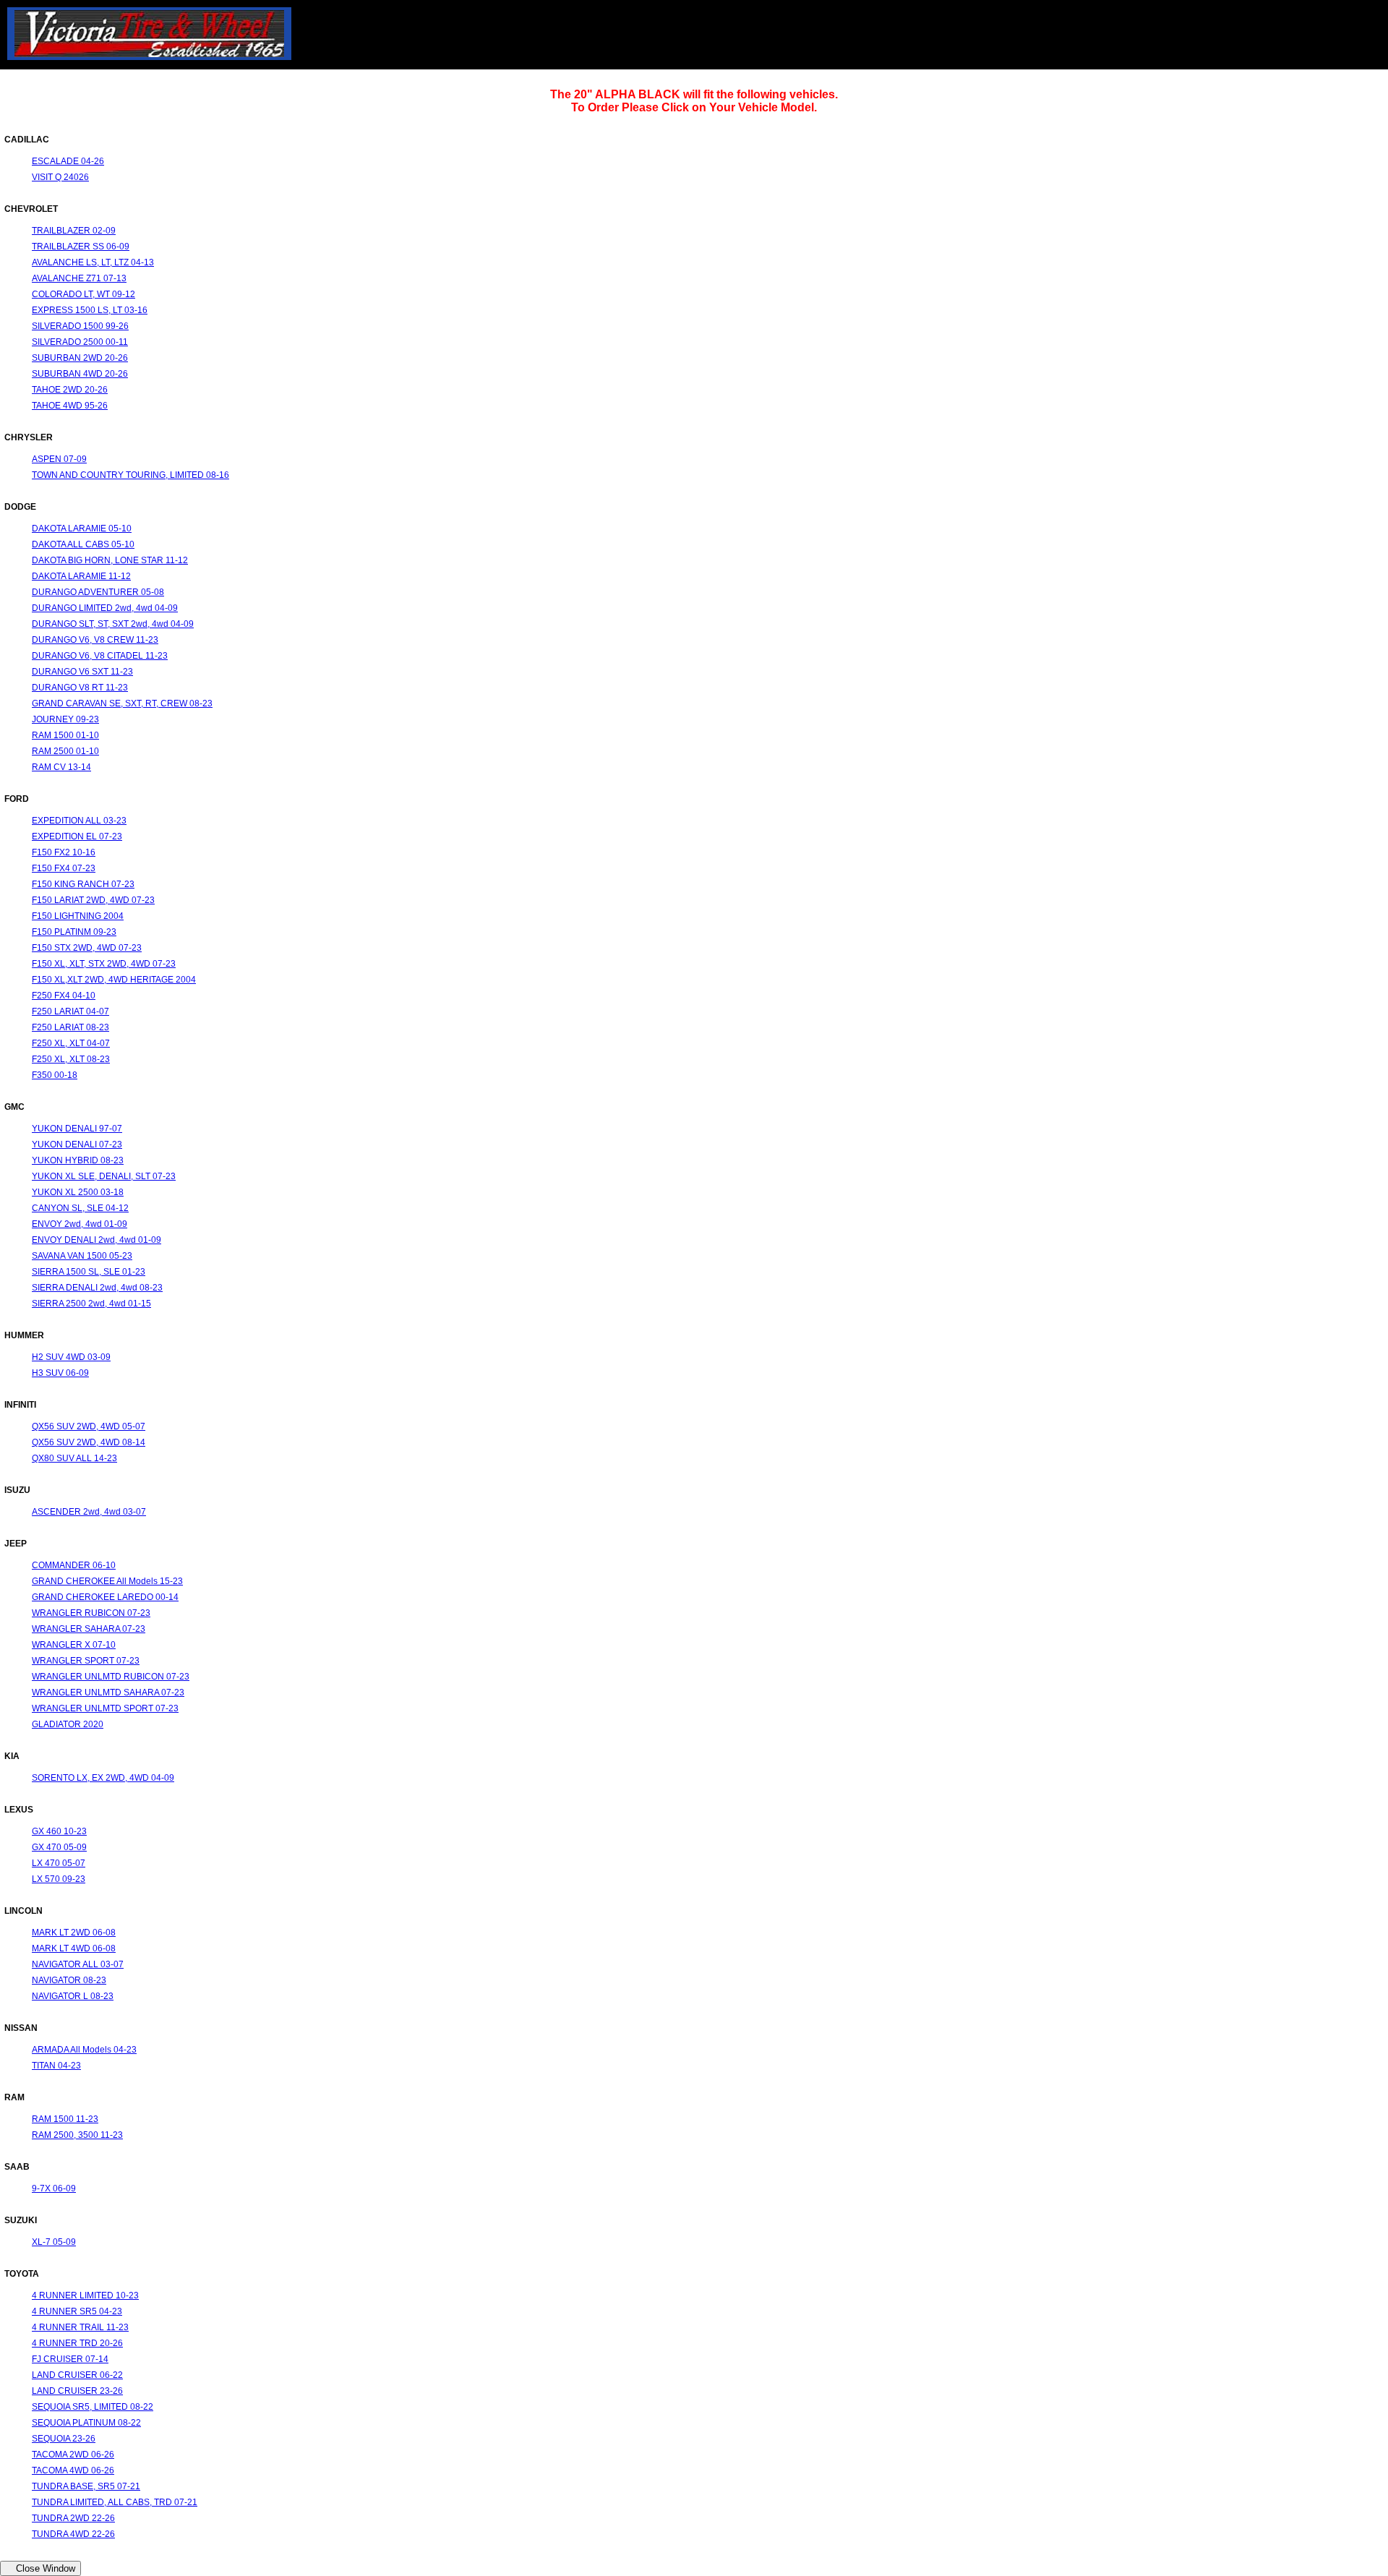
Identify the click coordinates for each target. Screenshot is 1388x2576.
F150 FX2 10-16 (64, 852)
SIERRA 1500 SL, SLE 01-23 (89, 1272)
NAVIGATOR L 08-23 (73, 1996)
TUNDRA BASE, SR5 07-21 (86, 2486)
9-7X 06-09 (54, 2188)
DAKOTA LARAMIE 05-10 (82, 529)
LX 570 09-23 (59, 1879)
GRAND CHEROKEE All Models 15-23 (107, 1581)
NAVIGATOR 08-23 (69, 1980)
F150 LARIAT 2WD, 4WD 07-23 (93, 900)
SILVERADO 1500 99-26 (80, 326)
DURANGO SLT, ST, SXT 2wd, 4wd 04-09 (113, 624)
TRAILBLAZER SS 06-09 (81, 247)
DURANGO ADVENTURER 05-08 (98, 592)
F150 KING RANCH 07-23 (83, 884)
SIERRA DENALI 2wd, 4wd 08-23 (97, 1288)
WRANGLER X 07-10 (74, 1645)
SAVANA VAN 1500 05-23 (82, 1256)
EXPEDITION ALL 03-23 (79, 821)
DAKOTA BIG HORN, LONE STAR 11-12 (110, 560)
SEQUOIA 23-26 (64, 2439)
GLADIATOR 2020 (68, 1724)
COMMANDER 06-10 (74, 1565)
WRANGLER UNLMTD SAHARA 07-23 (108, 1693)
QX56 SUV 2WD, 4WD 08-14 (89, 1442)
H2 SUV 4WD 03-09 (71, 1357)
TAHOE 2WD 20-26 (70, 390)
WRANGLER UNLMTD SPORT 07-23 (105, 1708)
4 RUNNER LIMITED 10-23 (85, 2295)
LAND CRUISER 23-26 (77, 2391)
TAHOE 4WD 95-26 (70, 406)
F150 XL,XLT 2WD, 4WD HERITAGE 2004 (114, 980)
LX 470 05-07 (59, 1863)
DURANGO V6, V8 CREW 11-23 (95, 640)
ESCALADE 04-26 (68, 161)
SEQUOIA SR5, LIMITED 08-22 (93, 2407)
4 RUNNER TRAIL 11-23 (80, 2327)
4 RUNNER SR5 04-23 (77, 2311)
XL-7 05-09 (54, 2242)
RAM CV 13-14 (61, 767)
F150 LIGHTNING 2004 (78, 916)
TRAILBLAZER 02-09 (74, 231)
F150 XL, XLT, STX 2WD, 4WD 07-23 (104, 964)
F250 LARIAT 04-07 (70, 1011)
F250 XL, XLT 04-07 (71, 1043)
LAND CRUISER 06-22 (77, 2375)
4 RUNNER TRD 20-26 (77, 2343)
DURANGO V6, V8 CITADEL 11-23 (100, 656)
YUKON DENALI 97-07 (77, 1129)
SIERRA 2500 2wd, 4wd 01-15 (91, 1304)
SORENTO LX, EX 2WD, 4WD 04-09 (103, 1778)
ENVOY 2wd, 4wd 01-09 (80, 1224)
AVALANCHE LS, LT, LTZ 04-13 (93, 262)
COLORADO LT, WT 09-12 (83, 294)
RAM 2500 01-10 (65, 751)
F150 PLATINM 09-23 (74, 932)
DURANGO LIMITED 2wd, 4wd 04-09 (105, 608)
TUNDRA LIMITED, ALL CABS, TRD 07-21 (115, 2502)
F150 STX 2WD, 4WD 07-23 (87, 948)
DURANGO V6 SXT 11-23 (82, 672)
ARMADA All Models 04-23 (84, 2050)
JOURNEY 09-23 (65, 719)
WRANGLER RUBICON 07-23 (91, 1613)
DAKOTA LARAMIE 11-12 (81, 576)
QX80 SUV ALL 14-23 (74, 1458)
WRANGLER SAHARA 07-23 (89, 1629)
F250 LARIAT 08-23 (70, 1027)
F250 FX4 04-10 (64, 996)
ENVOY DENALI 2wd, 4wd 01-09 (97, 1240)
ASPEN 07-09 (59, 459)
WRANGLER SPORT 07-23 (86, 1661)
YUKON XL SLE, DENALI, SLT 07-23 (104, 1176)
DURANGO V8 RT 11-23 (80, 688)
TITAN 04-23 (56, 2066)
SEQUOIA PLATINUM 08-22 (86, 2423)
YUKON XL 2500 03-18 (78, 1192)
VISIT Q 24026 (60, 177)
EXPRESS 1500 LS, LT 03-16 (90, 310)
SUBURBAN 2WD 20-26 (80, 358)
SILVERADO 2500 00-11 (80, 342)
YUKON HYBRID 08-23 (78, 1160)
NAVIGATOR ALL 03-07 (78, 1964)
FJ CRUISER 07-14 (70, 2359)
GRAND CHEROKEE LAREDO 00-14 (105, 1597)
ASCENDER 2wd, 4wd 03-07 (89, 1512)
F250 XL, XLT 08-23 (71, 1059)
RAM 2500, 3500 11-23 (77, 2135)
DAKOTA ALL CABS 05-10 (83, 544)
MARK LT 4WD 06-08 (74, 1948)
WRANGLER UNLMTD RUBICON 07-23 (111, 1677)
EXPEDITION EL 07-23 (77, 836)
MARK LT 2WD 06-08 (74, 1933)
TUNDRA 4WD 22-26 (73, 2534)
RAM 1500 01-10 (65, 735)
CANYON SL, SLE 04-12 (80, 1208)
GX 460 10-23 (59, 1831)
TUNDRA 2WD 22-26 (73, 2518)
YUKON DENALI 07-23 (77, 1144)
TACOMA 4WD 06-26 (73, 2470)
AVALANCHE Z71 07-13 (79, 278)
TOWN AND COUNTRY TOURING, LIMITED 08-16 (130, 475)
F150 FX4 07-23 (64, 868)
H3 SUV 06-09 (60, 1373)
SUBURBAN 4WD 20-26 (80, 374)
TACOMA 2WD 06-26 (73, 2455)
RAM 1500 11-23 (65, 2119)
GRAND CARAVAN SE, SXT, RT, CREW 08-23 (122, 703)
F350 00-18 (55, 1075)
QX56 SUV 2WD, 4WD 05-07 (89, 1426)
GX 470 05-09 (59, 1847)
